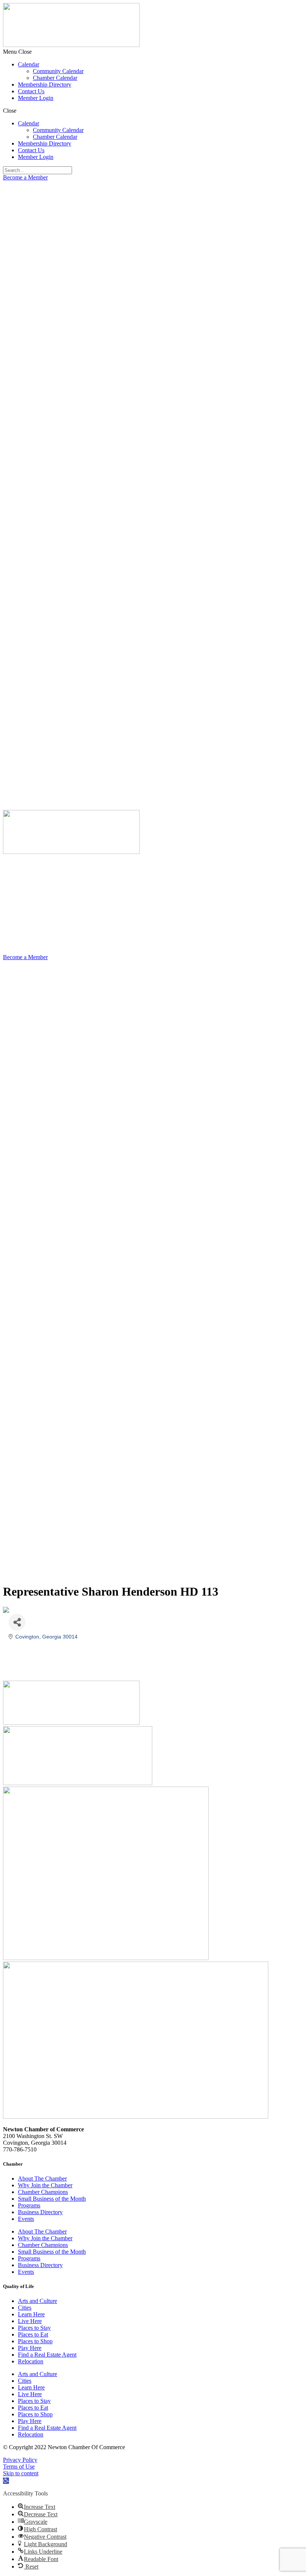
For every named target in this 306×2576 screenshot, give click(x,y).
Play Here (30, 2348)
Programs (29, 2205)
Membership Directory (45, 84)
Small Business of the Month (52, 2199)
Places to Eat (33, 2334)
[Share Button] (17, 1622)
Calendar (29, 64)
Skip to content (21, 2473)
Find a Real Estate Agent (47, 2355)
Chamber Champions (43, 2192)
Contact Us (31, 91)
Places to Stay (34, 2328)
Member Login (36, 98)
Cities (25, 2308)
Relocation (31, 2361)
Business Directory (40, 2212)
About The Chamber (42, 2179)
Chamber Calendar (55, 78)
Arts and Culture (38, 2301)
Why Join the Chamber (45, 2185)
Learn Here (31, 2314)
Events (26, 2219)
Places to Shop (35, 2341)
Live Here (30, 2321)
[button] (153, 52)
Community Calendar (58, 71)
